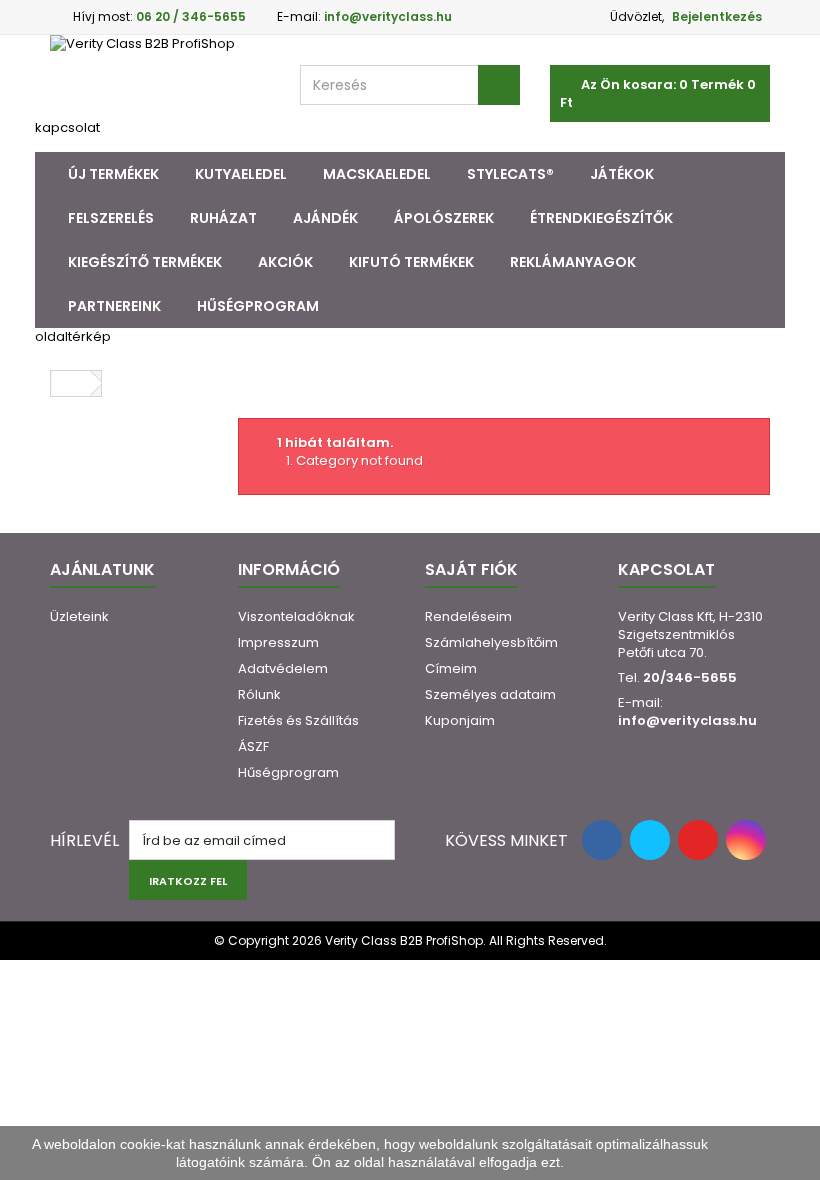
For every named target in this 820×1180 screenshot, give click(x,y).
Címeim (451, 668)
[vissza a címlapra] (71, 383)
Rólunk (259, 694)
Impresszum (278, 642)
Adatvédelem (283, 668)
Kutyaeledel (241, 174)
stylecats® (510, 174)
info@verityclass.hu (687, 720)
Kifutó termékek (411, 262)
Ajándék (325, 218)
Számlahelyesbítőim (491, 642)
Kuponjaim (460, 720)
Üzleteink (79, 616)
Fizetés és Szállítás (298, 720)
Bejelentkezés (717, 16)
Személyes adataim (490, 694)
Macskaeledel (377, 174)
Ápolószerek (444, 218)
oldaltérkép (73, 336)
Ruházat (223, 218)
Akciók (285, 262)
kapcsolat (67, 127)
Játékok (622, 174)
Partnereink (114, 306)
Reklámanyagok (573, 262)
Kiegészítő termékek (145, 262)
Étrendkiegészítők (601, 218)
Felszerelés (111, 218)
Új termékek (113, 174)
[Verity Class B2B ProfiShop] (160, 77)
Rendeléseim (468, 616)
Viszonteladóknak (296, 616)
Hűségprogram (258, 306)
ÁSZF (253, 746)
